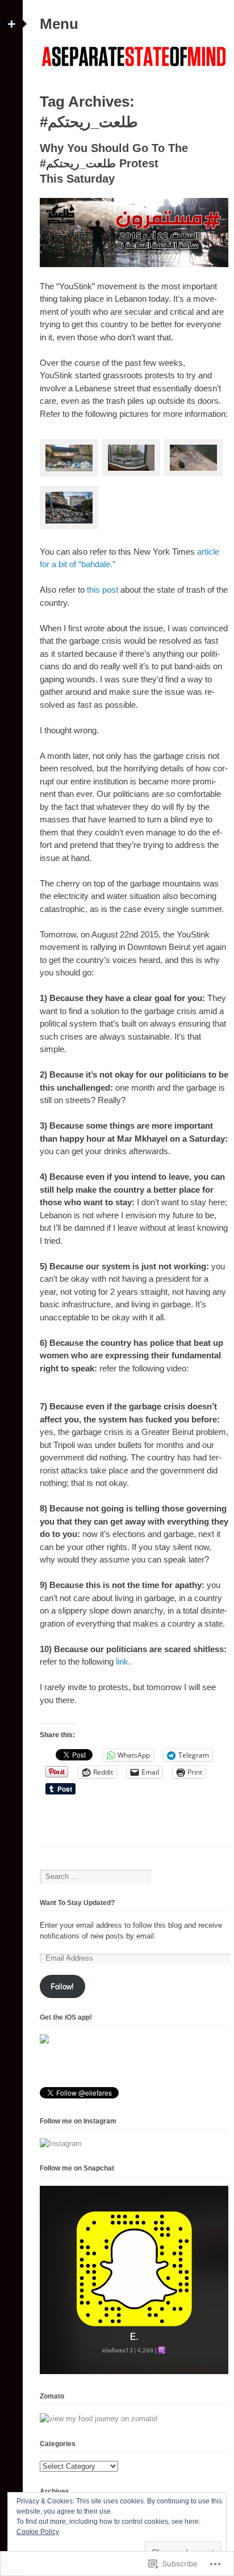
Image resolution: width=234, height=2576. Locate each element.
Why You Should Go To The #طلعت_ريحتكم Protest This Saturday (114, 163)
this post (103, 590)
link (122, 1661)
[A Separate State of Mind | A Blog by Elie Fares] (134, 68)
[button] (69, 460)
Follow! (62, 1986)
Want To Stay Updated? (77, 1903)
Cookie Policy (38, 2532)
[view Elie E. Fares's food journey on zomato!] (99, 2419)
